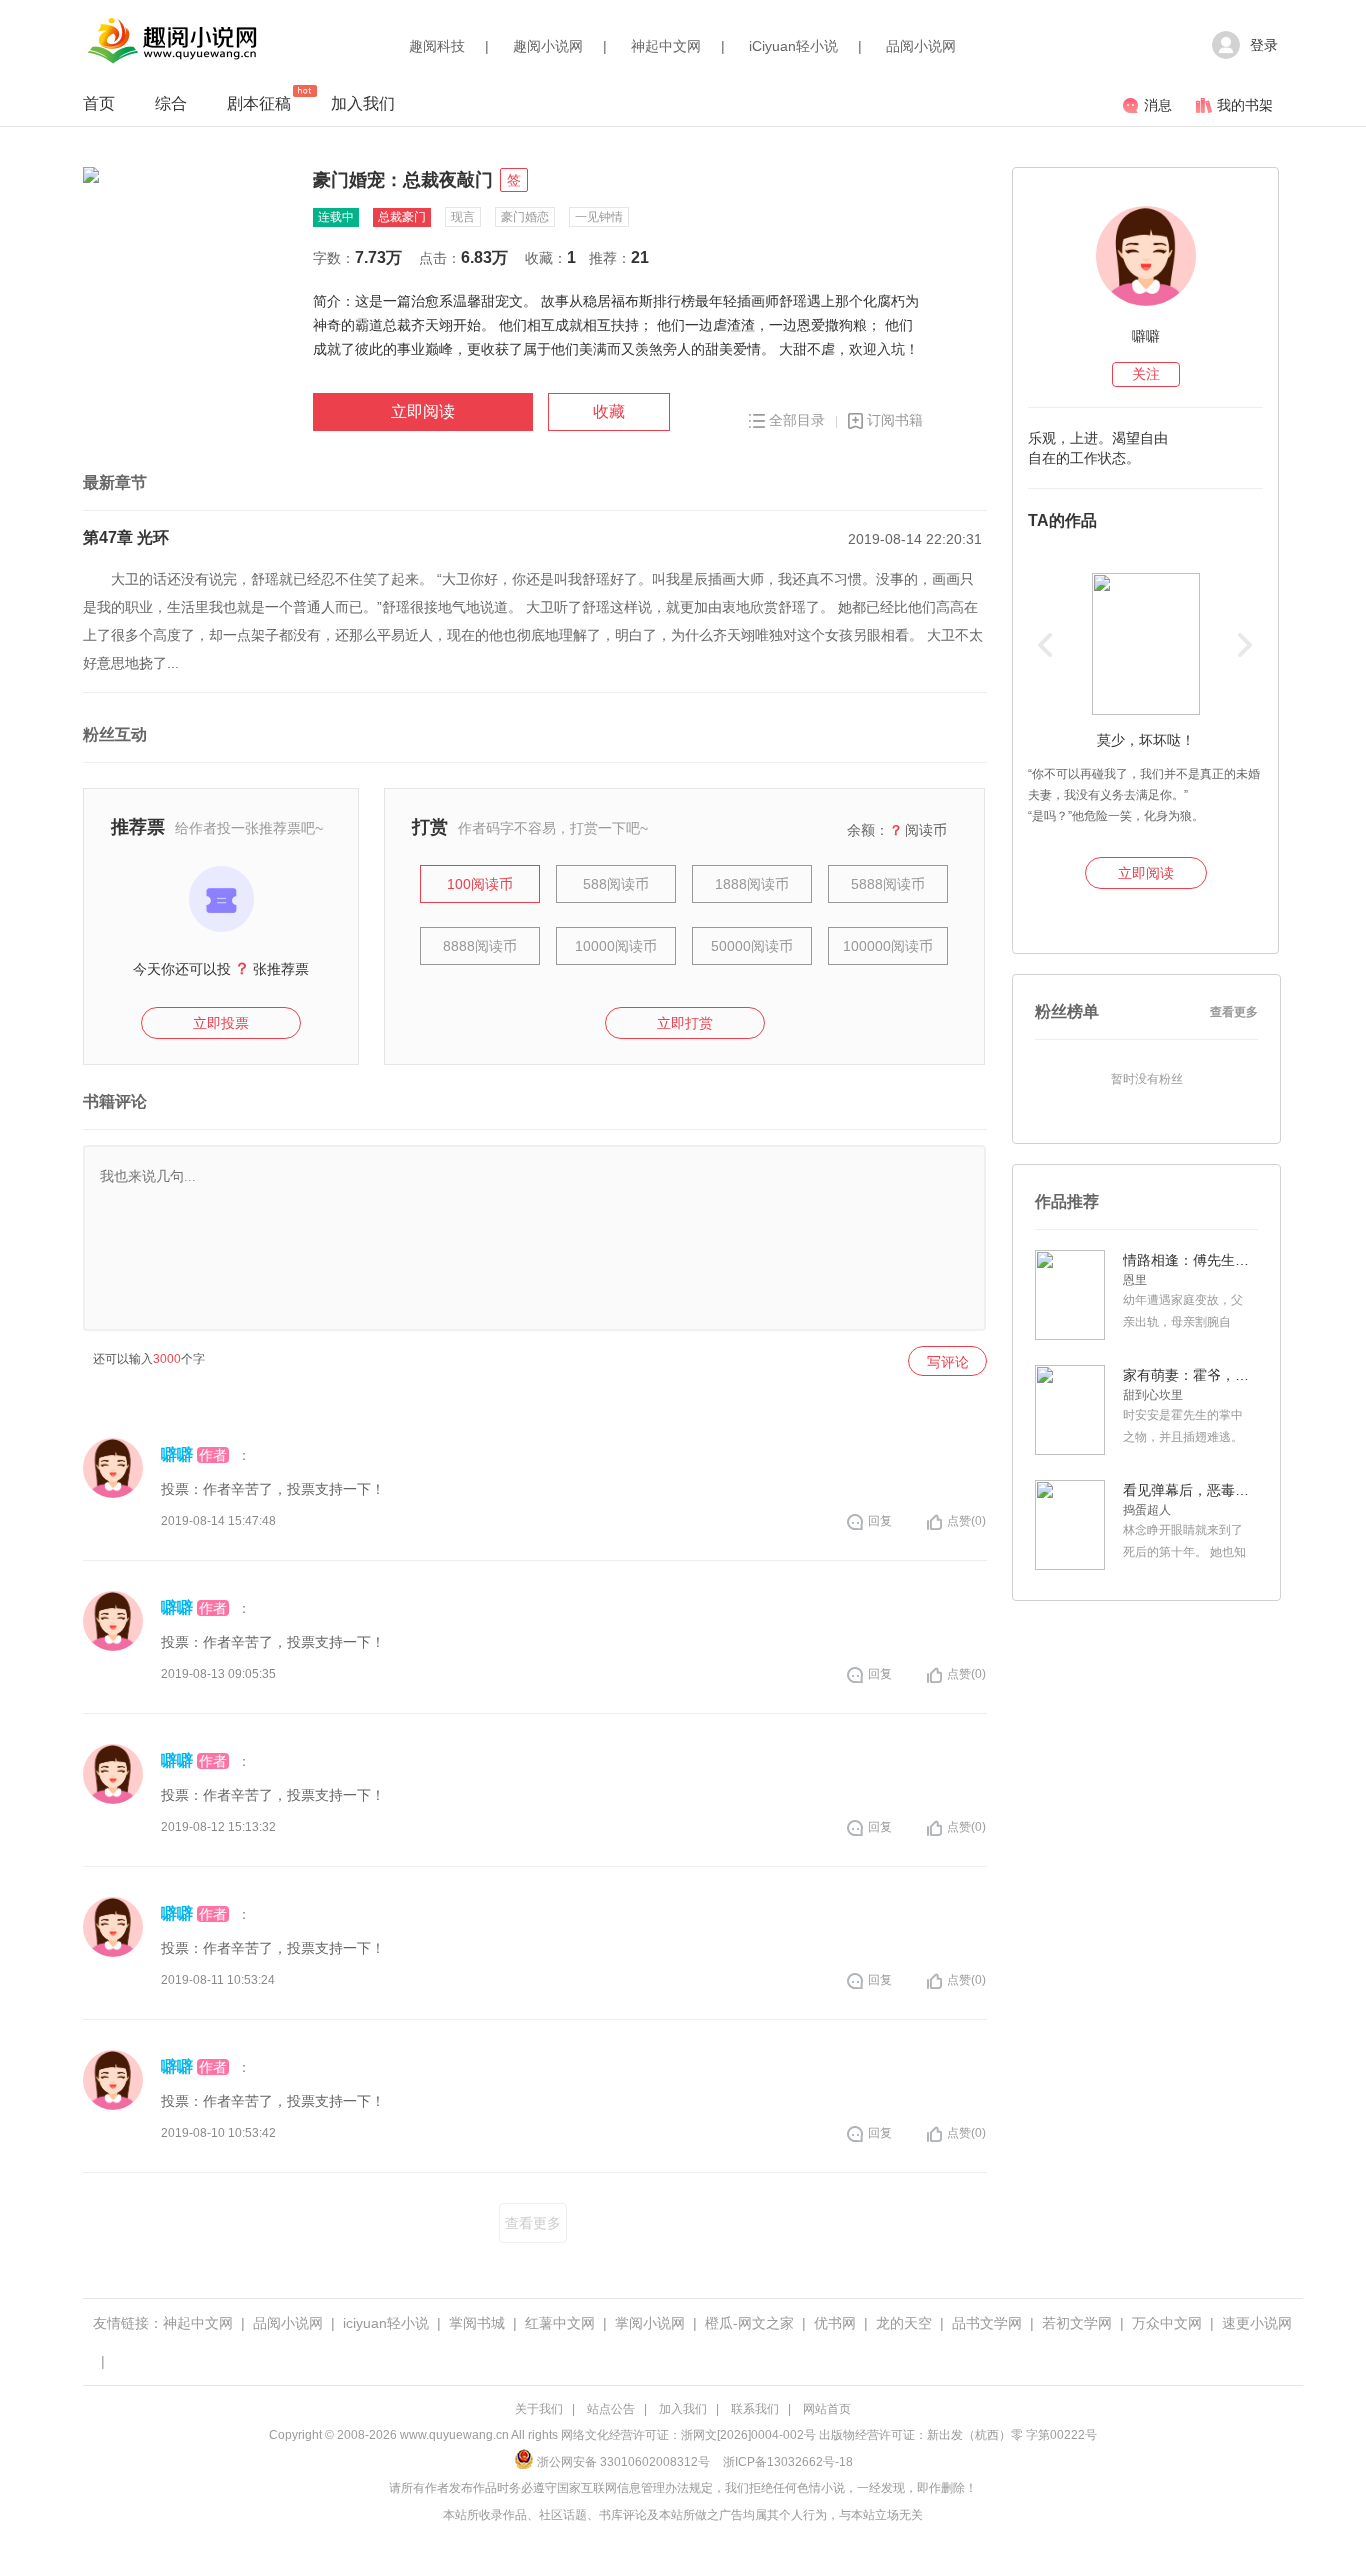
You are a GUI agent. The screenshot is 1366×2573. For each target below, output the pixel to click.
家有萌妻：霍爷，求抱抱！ (1188, 1375)
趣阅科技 (437, 46)
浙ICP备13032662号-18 (788, 2462)
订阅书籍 (895, 420)
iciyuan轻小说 (386, 2323)
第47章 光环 (126, 537)
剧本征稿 (259, 103)
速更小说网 (1257, 2323)
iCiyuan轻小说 (793, 46)
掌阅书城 (477, 2323)
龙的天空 (904, 2323)
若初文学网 (1077, 2323)
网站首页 (827, 2409)
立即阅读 (423, 411)
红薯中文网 (560, 2323)
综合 (171, 103)
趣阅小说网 (548, 46)
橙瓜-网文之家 (749, 2323)
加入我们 (363, 103)
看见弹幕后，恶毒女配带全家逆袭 (1188, 1490)
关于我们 (539, 2409)
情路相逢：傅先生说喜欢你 (1188, 1260)
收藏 (609, 411)
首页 (99, 103)
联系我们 (755, 2409)
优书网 (835, 2323)
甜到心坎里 (1153, 1395)
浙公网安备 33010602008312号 (623, 2462)
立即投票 (221, 1023)
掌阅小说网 (650, 2323)
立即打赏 (685, 1023)
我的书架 (1245, 105)
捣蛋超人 (1147, 1510)
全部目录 (797, 420)
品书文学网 (987, 2323)
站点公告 (611, 2409)
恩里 (1135, 1280)
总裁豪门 (402, 217)
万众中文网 (1167, 2323)
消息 (1158, 105)
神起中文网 (666, 46)
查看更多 (533, 2223)
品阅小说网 (921, 46)
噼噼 (177, 1454)
